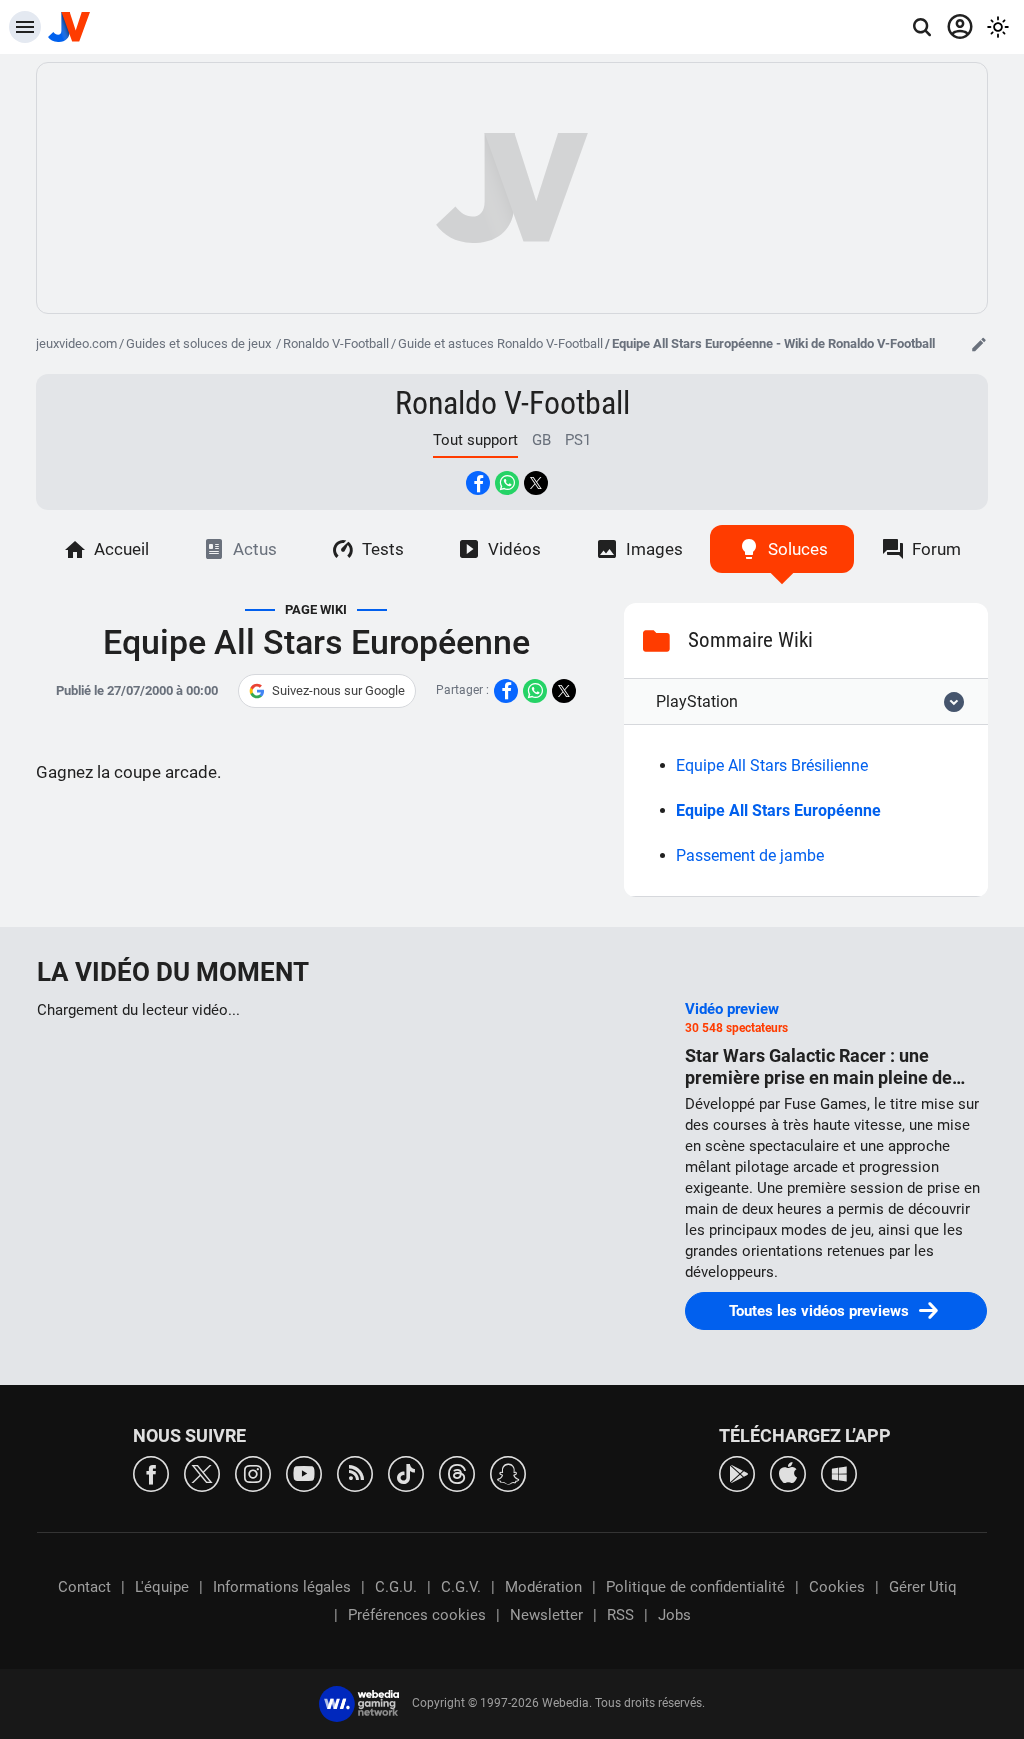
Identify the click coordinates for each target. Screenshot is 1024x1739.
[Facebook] (151, 1472)
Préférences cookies (417, 1615)
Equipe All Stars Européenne (778, 810)
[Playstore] (737, 1472)
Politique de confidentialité (695, 1587)
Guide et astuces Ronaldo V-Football (500, 343)
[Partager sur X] (536, 483)
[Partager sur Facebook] (478, 483)
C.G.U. (396, 1587)
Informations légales (282, 1587)
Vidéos (514, 549)
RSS (620, 1615)
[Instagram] (253, 1472)
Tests (383, 549)
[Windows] (839, 1472)
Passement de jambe (750, 855)
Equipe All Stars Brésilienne (772, 765)
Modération (543, 1587)
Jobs (674, 1615)
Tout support (475, 440)
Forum (936, 549)
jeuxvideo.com (76, 343)
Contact (84, 1587)
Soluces (798, 549)
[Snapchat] (508, 1472)
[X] (202, 1472)
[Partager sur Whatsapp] (507, 483)
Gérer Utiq (923, 1587)
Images (654, 549)
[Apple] (788, 1472)
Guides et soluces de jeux (200, 343)
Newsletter (546, 1615)
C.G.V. (461, 1587)
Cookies (837, 1587)
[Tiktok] (406, 1472)
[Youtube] (304, 1472)
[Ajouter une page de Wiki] (979, 344)
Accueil (121, 549)
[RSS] (355, 1472)
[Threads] (457, 1472)
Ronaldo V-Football (336, 343)
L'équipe (162, 1587)
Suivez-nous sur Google (338, 690)
